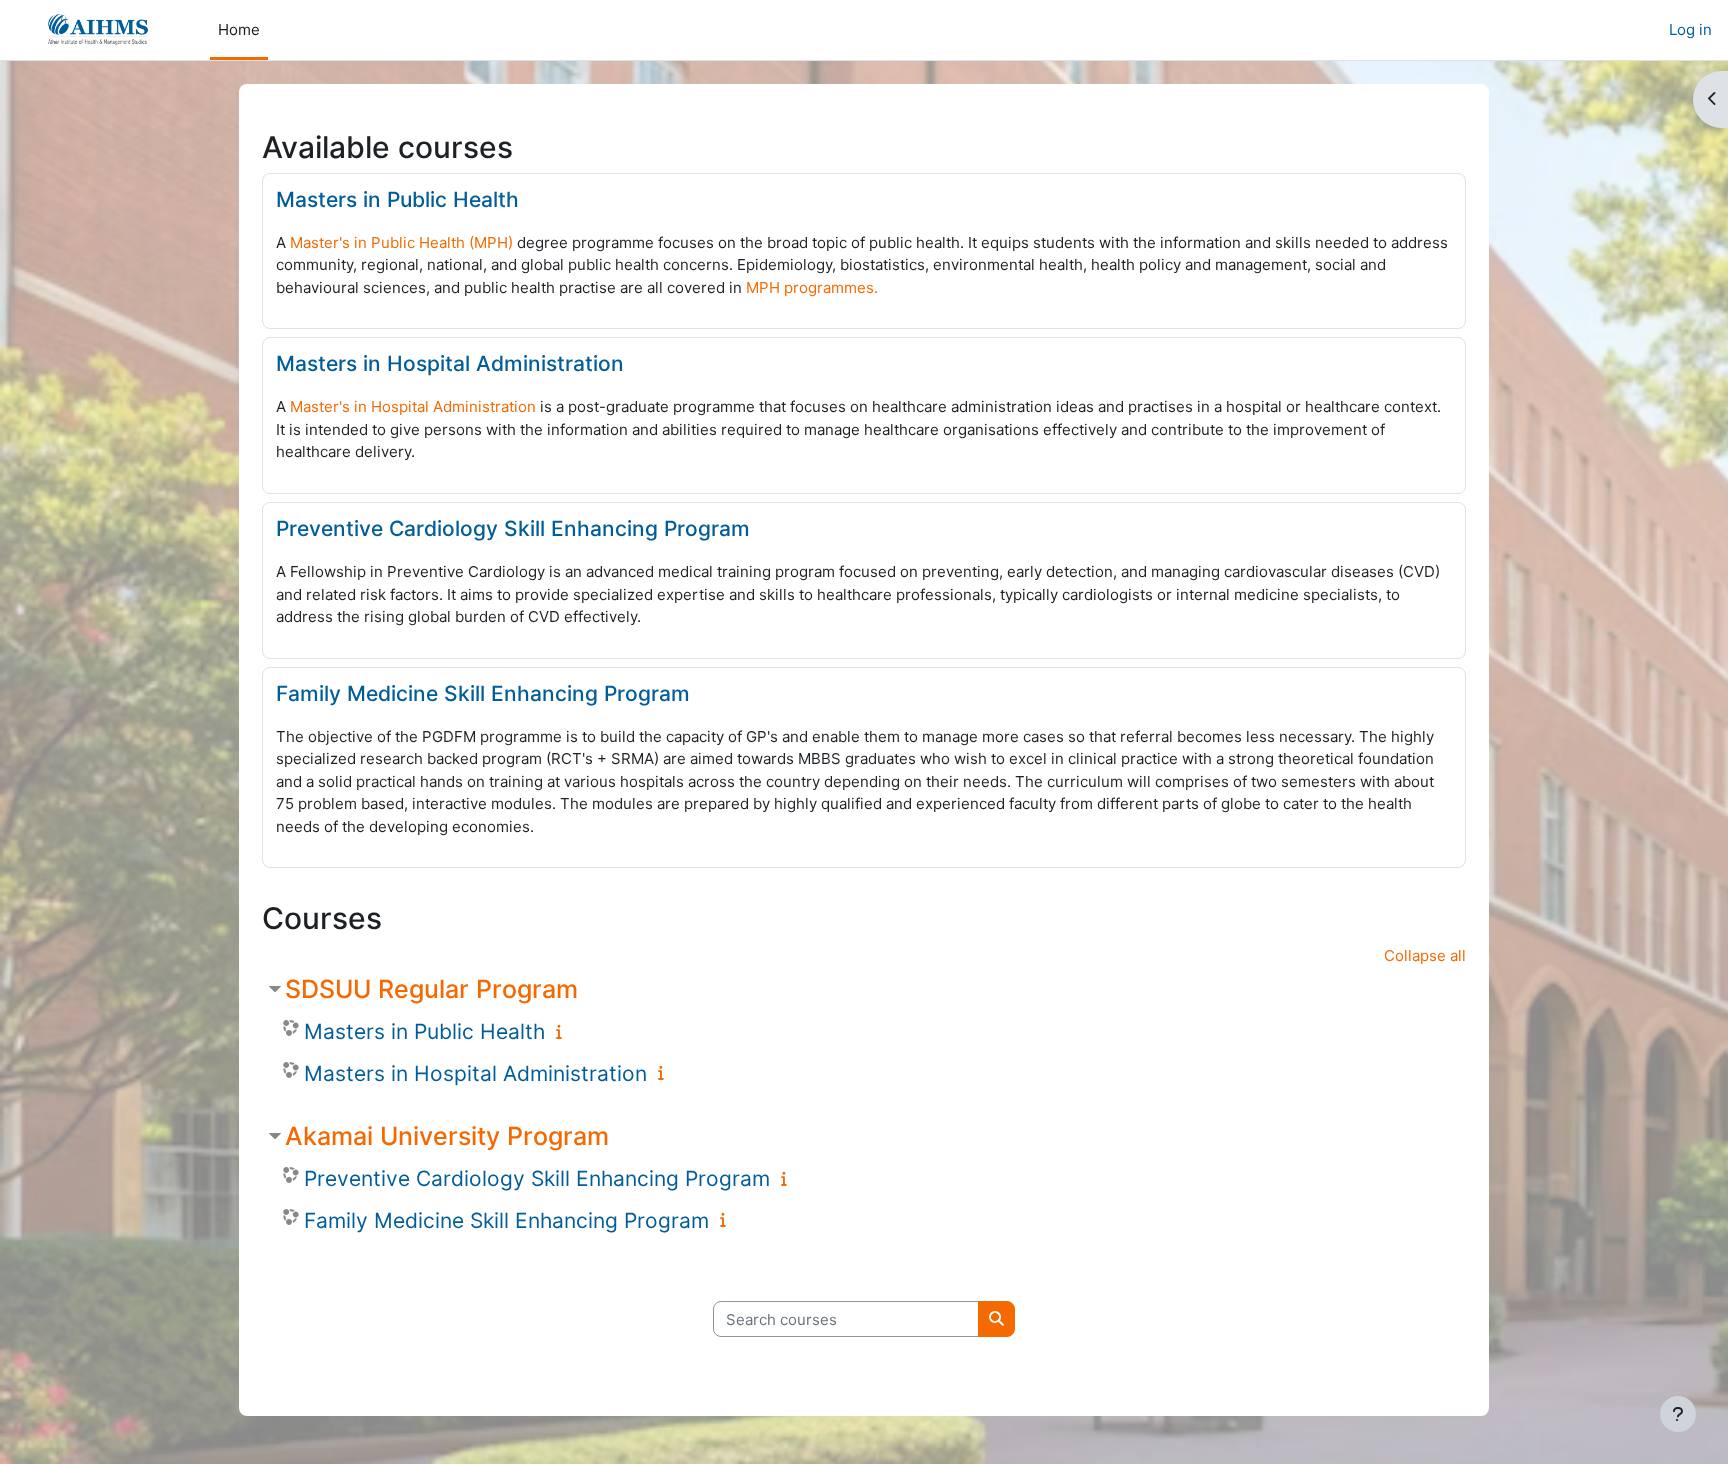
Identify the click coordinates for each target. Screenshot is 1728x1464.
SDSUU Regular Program (431, 989)
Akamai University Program (447, 1136)
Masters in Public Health (397, 199)
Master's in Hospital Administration (413, 406)
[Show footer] (1678, 1414)
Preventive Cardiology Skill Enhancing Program (513, 528)
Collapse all (1425, 955)
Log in (1690, 29)
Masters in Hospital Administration (450, 363)
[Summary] (563, 1031)
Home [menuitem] (239, 29)
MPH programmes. (812, 287)
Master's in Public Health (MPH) (401, 242)
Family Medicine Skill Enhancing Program (483, 693)
